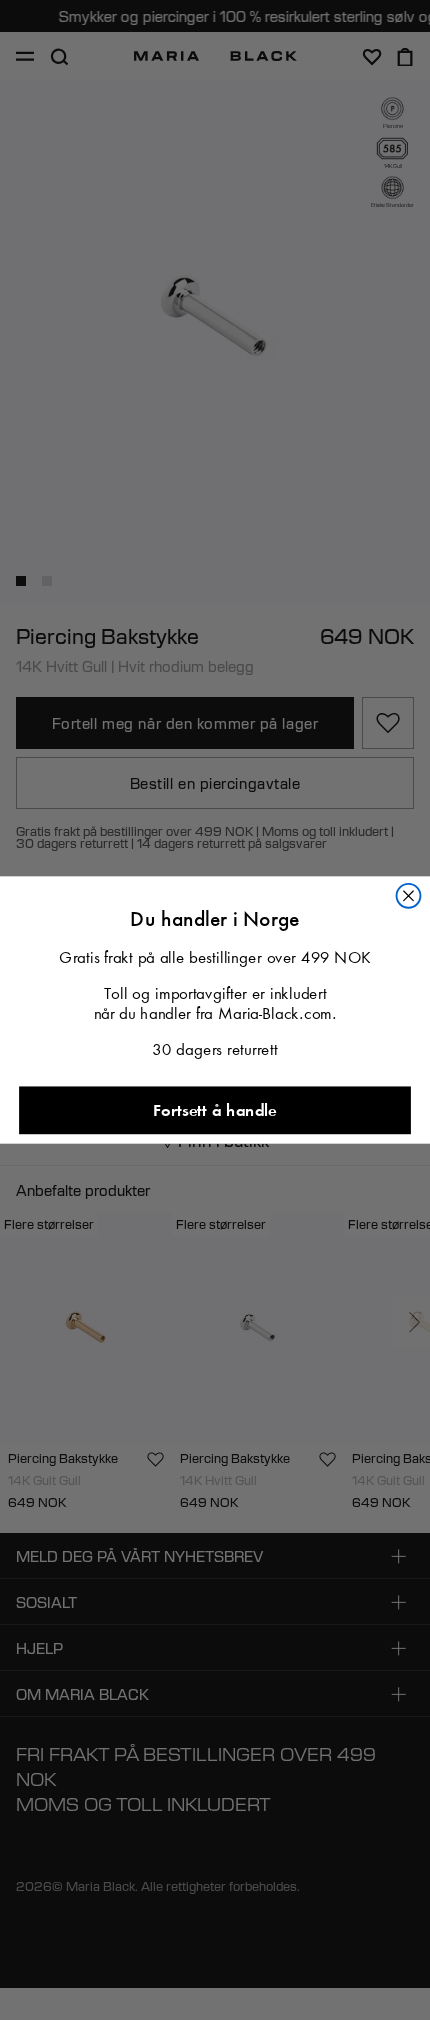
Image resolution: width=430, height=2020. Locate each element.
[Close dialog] (409, 896)
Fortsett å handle (214, 1110)
